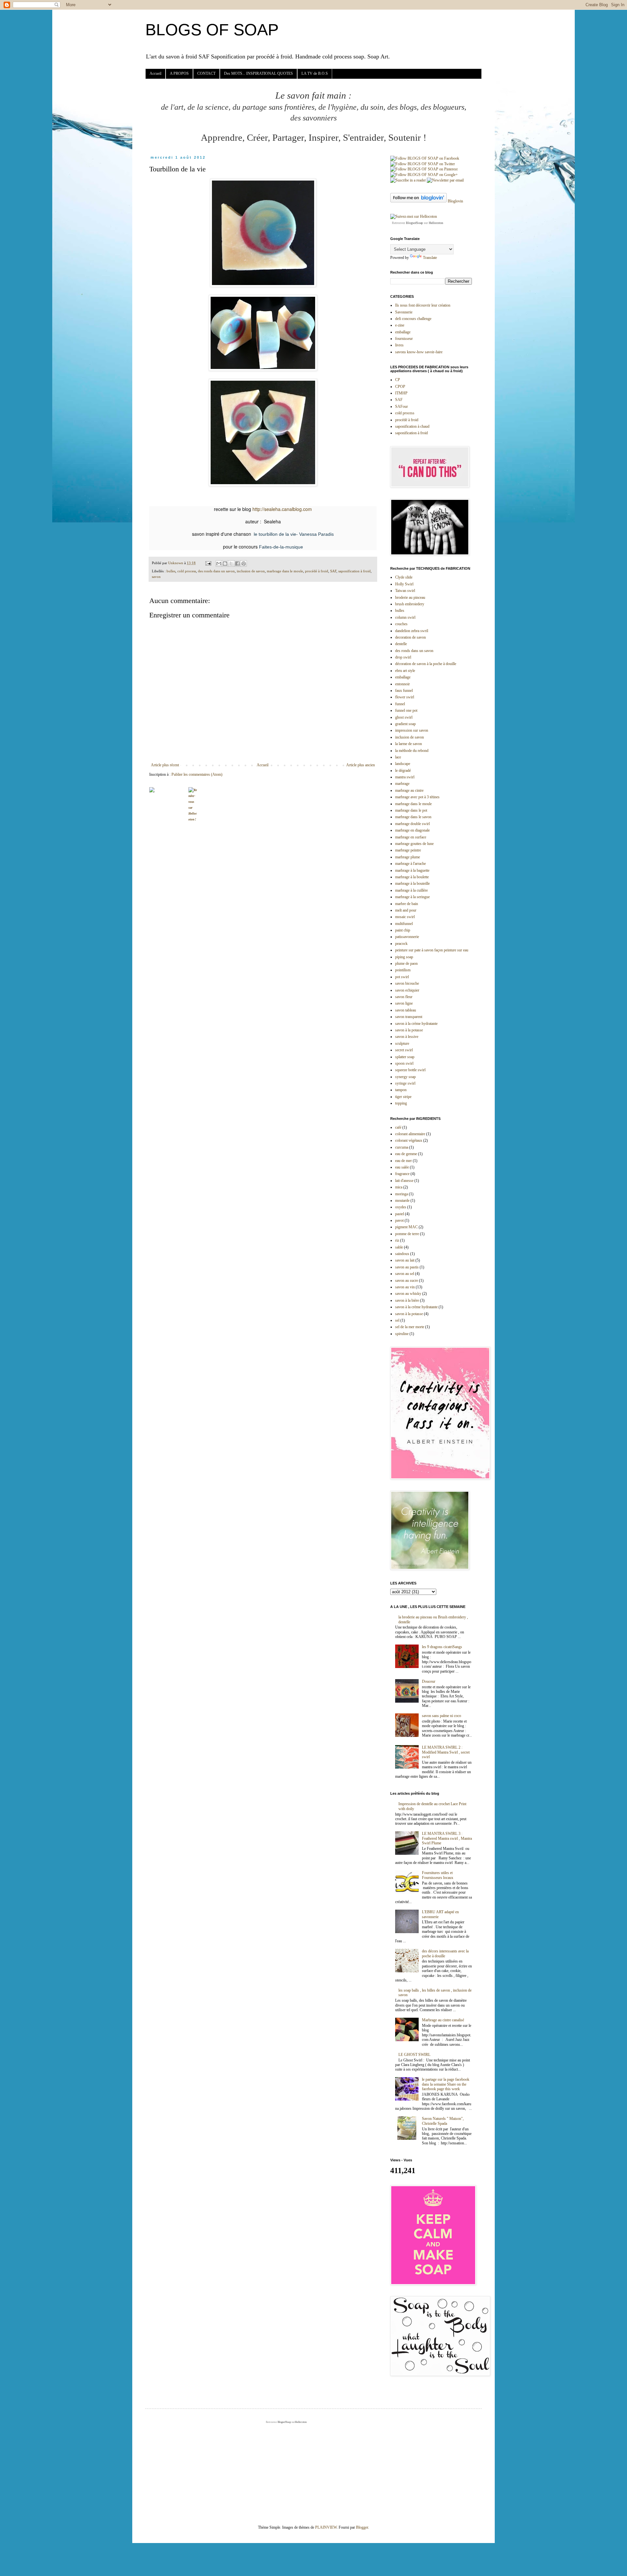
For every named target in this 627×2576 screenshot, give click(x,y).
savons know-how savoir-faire (419, 352)
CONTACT (206, 73)
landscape (403, 764)
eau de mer (403, 1161)
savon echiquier (407, 990)
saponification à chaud (412, 426)
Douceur (429, 1681)
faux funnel (404, 691)
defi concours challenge (413, 319)
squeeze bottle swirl (410, 1070)
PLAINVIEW (326, 2527)
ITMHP (401, 393)
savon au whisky (408, 1294)
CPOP (400, 387)
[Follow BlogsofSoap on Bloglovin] (418, 201)
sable (399, 1247)
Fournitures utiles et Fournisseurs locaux (438, 1875)
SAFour (402, 406)
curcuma (402, 1147)
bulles (171, 571)
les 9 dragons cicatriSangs (442, 1647)
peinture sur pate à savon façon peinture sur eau (432, 950)
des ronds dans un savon (216, 571)
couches (401, 624)
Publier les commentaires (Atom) (197, 774)
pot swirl (402, 977)
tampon (401, 1090)
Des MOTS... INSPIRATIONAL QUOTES (258, 73)
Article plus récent (165, 765)
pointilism (403, 970)
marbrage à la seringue (412, 897)
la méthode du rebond (412, 751)
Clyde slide (404, 577)
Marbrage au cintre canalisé (443, 2020)
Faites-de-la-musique (281, 547)
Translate (430, 258)
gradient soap (405, 724)
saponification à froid (354, 571)
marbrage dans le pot (411, 810)
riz (397, 1240)
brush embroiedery (410, 604)
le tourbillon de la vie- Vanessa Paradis (293, 534)
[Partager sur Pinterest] (244, 564)
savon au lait (405, 1260)
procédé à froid (317, 571)
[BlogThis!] (225, 564)
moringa (402, 1194)
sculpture (402, 1043)
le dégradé (403, 771)
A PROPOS (179, 73)
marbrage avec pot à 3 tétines (417, 797)
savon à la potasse (409, 1030)
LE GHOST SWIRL (414, 2055)
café (398, 1127)
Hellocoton (436, 223)
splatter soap (405, 1057)
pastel (400, 1214)
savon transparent (409, 1017)
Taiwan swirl (405, 591)
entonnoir (402, 684)
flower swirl (405, 697)
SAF (333, 571)
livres (399, 345)
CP (398, 380)
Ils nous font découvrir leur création (423, 305)
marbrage (402, 784)
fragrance (402, 1174)
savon (156, 577)
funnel (400, 704)
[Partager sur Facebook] (237, 564)
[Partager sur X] (231, 564)
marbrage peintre (408, 850)
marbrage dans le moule (285, 571)
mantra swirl (405, 777)
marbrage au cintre (409, 790)
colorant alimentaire (410, 1134)
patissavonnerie (407, 937)
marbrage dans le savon (413, 817)
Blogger (362, 2527)
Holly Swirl (404, 584)
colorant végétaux (409, 1140)
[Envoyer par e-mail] (219, 564)
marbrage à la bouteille (412, 883)
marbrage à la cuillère (411, 890)
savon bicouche (407, 983)
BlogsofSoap (414, 223)
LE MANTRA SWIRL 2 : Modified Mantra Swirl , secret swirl (446, 1752)
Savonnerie (404, 312)
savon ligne (404, 1003)
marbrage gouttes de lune (414, 844)
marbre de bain (407, 904)
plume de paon (406, 963)
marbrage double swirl (412, 824)
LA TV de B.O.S (315, 73)
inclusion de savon (251, 571)
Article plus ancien (361, 765)
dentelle (401, 644)
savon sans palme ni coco (442, 1716)
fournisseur (404, 339)
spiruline (402, 1334)
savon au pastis (407, 1267)
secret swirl (404, 1050)
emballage (403, 332)
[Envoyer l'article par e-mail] (208, 563)
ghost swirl (404, 717)
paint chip (403, 930)
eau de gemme (406, 1154)
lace (398, 757)
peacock (401, 944)
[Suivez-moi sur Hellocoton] (414, 216)
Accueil (155, 73)
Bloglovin (455, 201)
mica (399, 1187)
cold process (187, 571)
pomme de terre (407, 1234)
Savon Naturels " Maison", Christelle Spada (443, 2121)
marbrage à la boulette (412, 877)
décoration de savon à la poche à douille (426, 664)
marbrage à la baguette (412, 870)
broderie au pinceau (410, 597)
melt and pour (406, 910)
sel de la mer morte (410, 1327)
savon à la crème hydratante (416, 1024)
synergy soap (405, 1077)
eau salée (402, 1167)
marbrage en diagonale (412, 830)
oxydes (401, 1207)
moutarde (402, 1201)
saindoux (402, 1254)
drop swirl (403, 657)
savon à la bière (407, 1300)
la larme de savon (409, 744)
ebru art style (405, 671)
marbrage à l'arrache (410, 864)
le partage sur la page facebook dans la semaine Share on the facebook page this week (446, 2084)
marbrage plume (408, 857)
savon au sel (405, 1274)
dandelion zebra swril (412, 631)
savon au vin (405, 1287)
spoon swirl (404, 1063)
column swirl (405, 617)
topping (401, 1103)
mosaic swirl (405, 917)
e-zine (400, 325)
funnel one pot (406, 710)
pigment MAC (406, 1227)
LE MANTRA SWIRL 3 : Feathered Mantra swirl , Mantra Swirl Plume (447, 1838)
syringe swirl (405, 1083)
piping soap (404, 957)
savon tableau (406, 1010)
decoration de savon (410, 637)
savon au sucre (407, 1280)
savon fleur (404, 997)
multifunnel (404, 924)
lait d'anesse (404, 1181)
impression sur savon (412, 730)
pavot (399, 1220)
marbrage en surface (411, 837)
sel (397, 1320)
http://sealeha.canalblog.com (282, 509)
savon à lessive (407, 1037)
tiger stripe (403, 1097)
